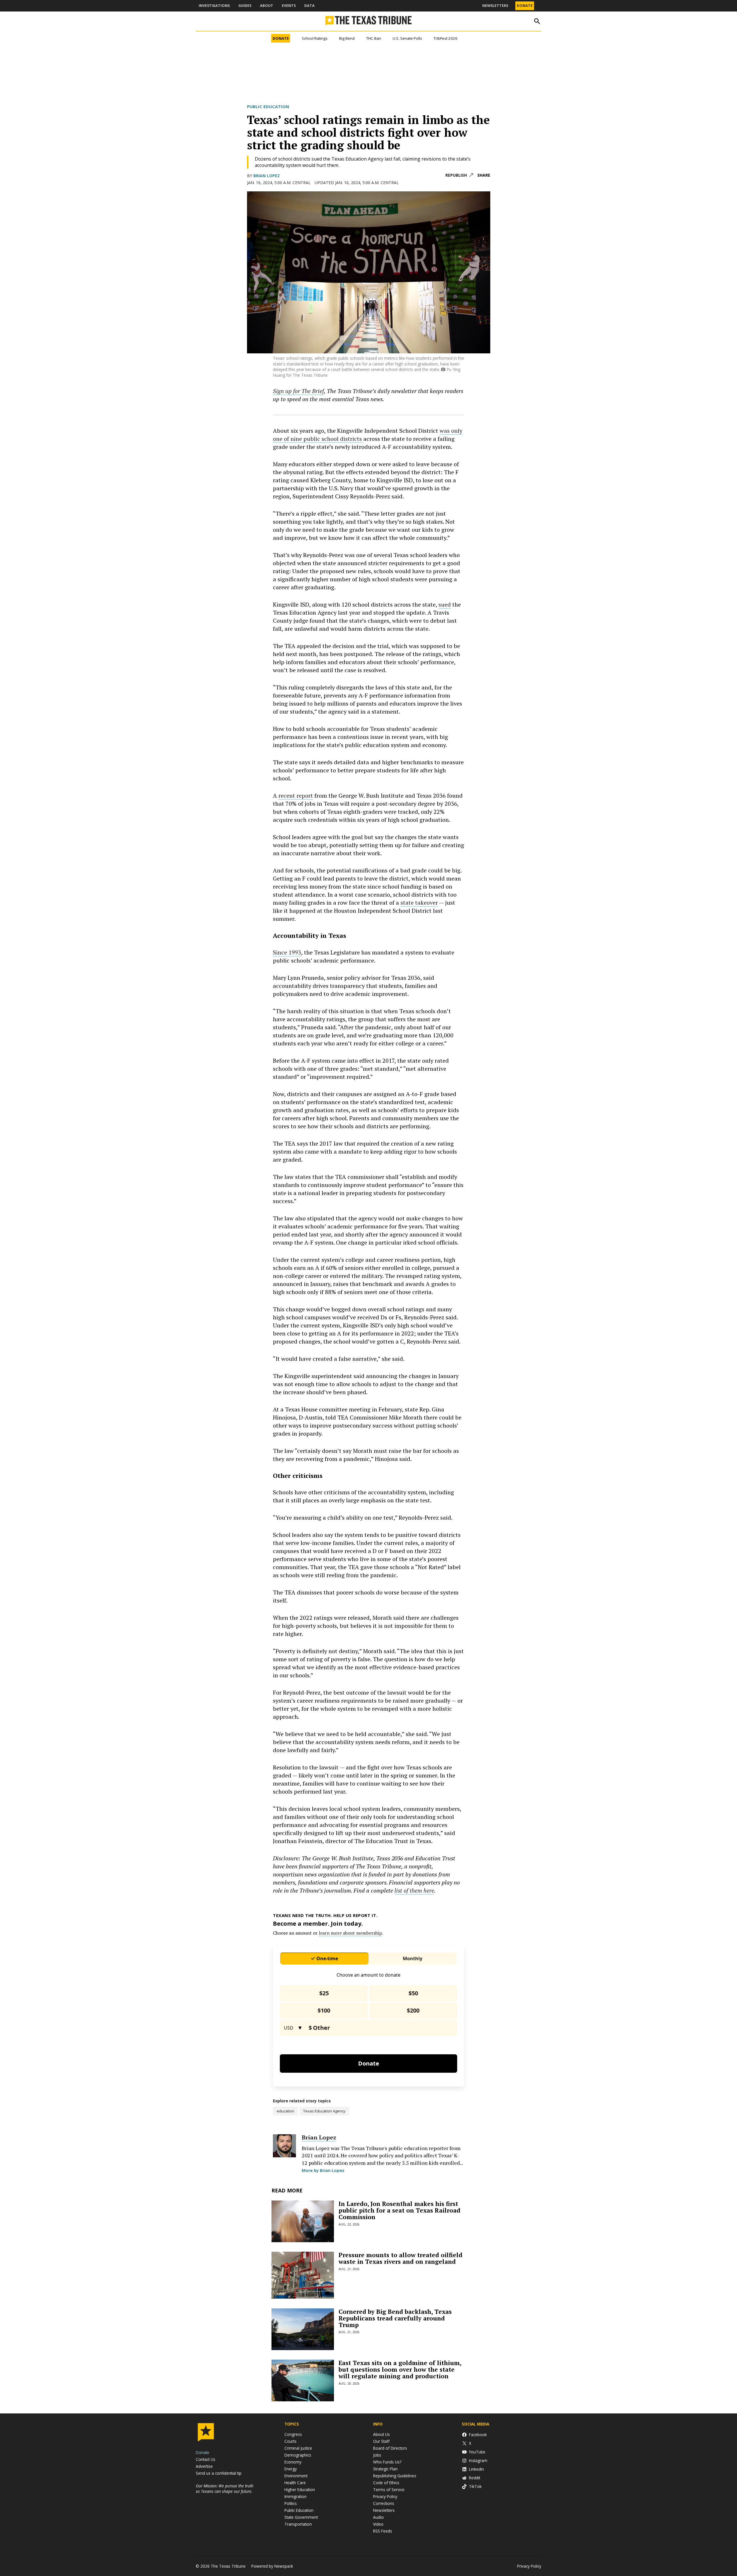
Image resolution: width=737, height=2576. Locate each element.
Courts (290, 2441)
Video (378, 2524)
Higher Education (300, 2490)
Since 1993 (287, 952)
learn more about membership (350, 1933)
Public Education (268, 106)
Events (289, 6)
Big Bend (347, 38)
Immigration (296, 2496)
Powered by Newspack (272, 2566)
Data (309, 6)
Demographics (298, 2455)
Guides (245, 6)
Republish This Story (459, 175)
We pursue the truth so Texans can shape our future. (225, 2489)
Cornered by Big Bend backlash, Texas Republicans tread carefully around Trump (395, 2318)
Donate (525, 6)
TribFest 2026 (446, 38)
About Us (381, 2434)
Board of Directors (390, 2448)
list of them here (414, 1890)
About (267, 6)
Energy (291, 2469)
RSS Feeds (383, 2531)
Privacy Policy (385, 2496)
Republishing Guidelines (395, 2476)
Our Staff (381, 2441)
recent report (296, 796)
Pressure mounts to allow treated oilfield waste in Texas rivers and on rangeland (400, 2258)
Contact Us (206, 2459)
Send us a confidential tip (219, 2473)
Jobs (377, 2455)
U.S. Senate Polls (407, 38)
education (285, 2111)
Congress (293, 2434)
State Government (301, 2517)
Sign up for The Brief (298, 391)
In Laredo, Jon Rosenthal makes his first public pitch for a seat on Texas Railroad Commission (399, 2210)
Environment (296, 2476)
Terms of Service (389, 2490)
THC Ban (374, 38)
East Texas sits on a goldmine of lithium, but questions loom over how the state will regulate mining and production (400, 2369)
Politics (291, 2503)
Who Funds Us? (387, 2462)
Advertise (204, 2466)
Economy (293, 2462)
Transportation (298, 2524)
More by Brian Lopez (323, 2170)
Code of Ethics (386, 2483)
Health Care (295, 2483)
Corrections (384, 2503)
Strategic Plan (385, 2469)
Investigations (214, 6)
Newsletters (495, 6)
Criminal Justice (298, 2448)
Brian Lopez (267, 176)
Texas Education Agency (324, 2111)
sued (445, 604)
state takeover (419, 903)
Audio (378, 2517)
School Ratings (315, 38)
